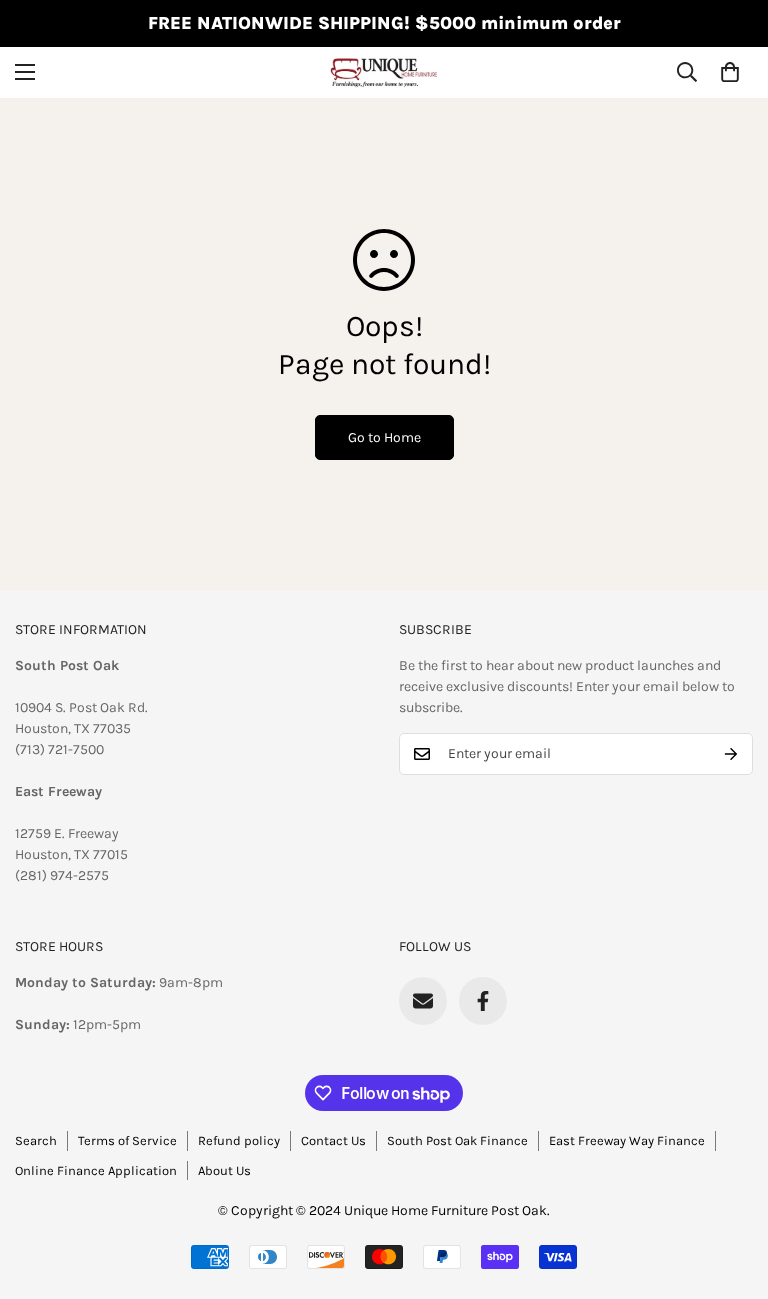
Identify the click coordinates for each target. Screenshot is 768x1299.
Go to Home (384, 437)
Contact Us (333, 1140)
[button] (730, 72)
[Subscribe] (731, 754)
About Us (224, 1170)
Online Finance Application (96, 1170)
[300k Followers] (483, 1001)
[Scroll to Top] (729, 1190)
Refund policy (239, 1140)
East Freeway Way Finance (627, 1140)
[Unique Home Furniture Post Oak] (384, 72)
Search (36, 1140)
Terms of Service (127, 1140)
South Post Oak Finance (457, 1140)
